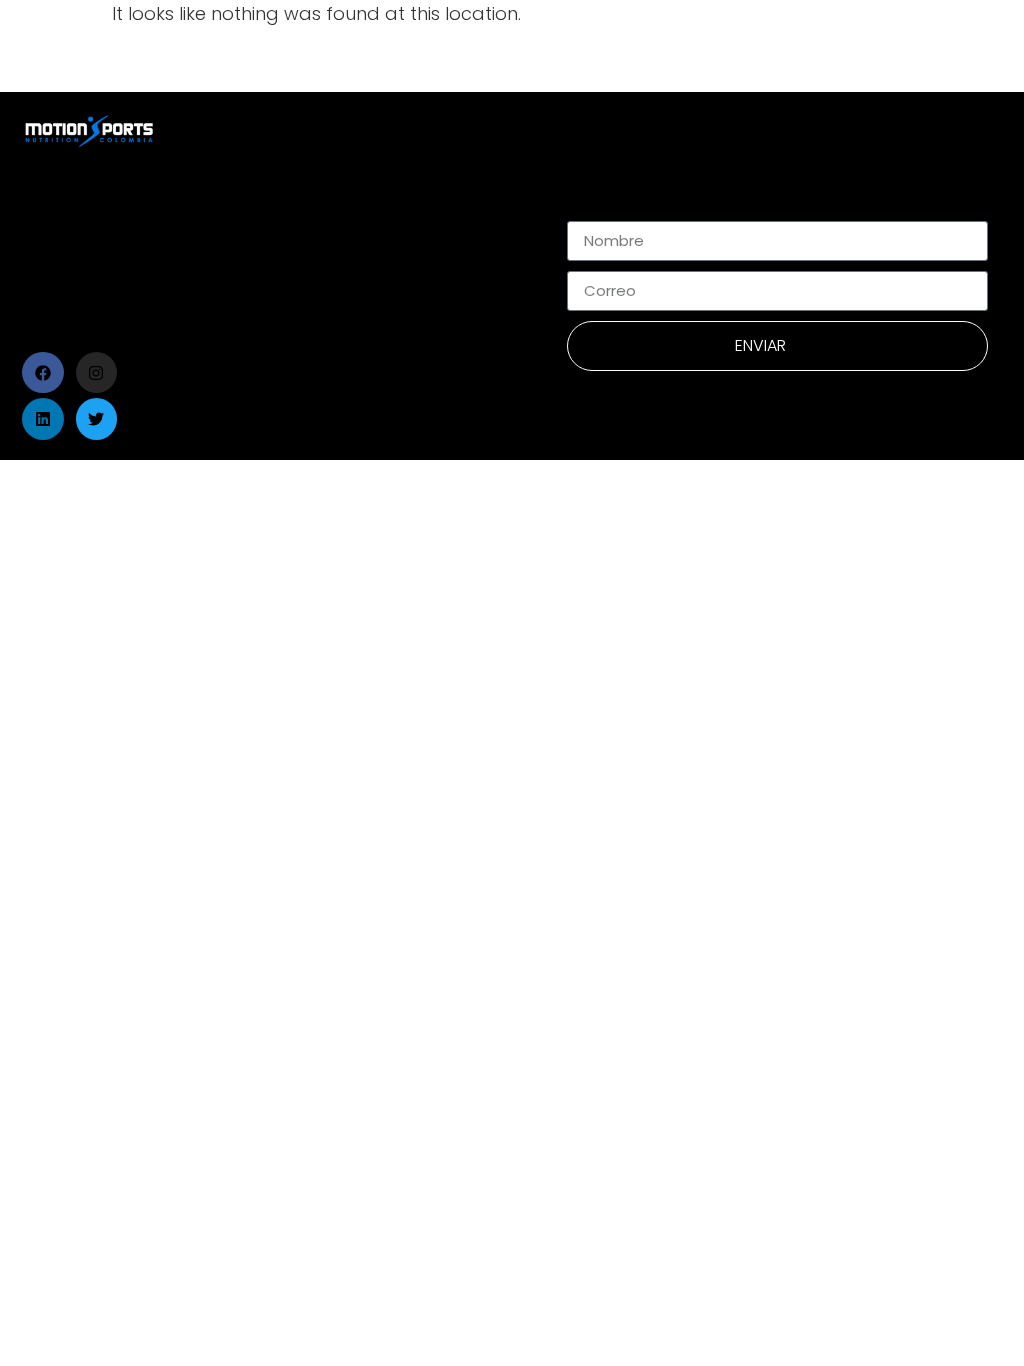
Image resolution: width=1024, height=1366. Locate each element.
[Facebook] (43, 373)
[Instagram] (97, 373)
